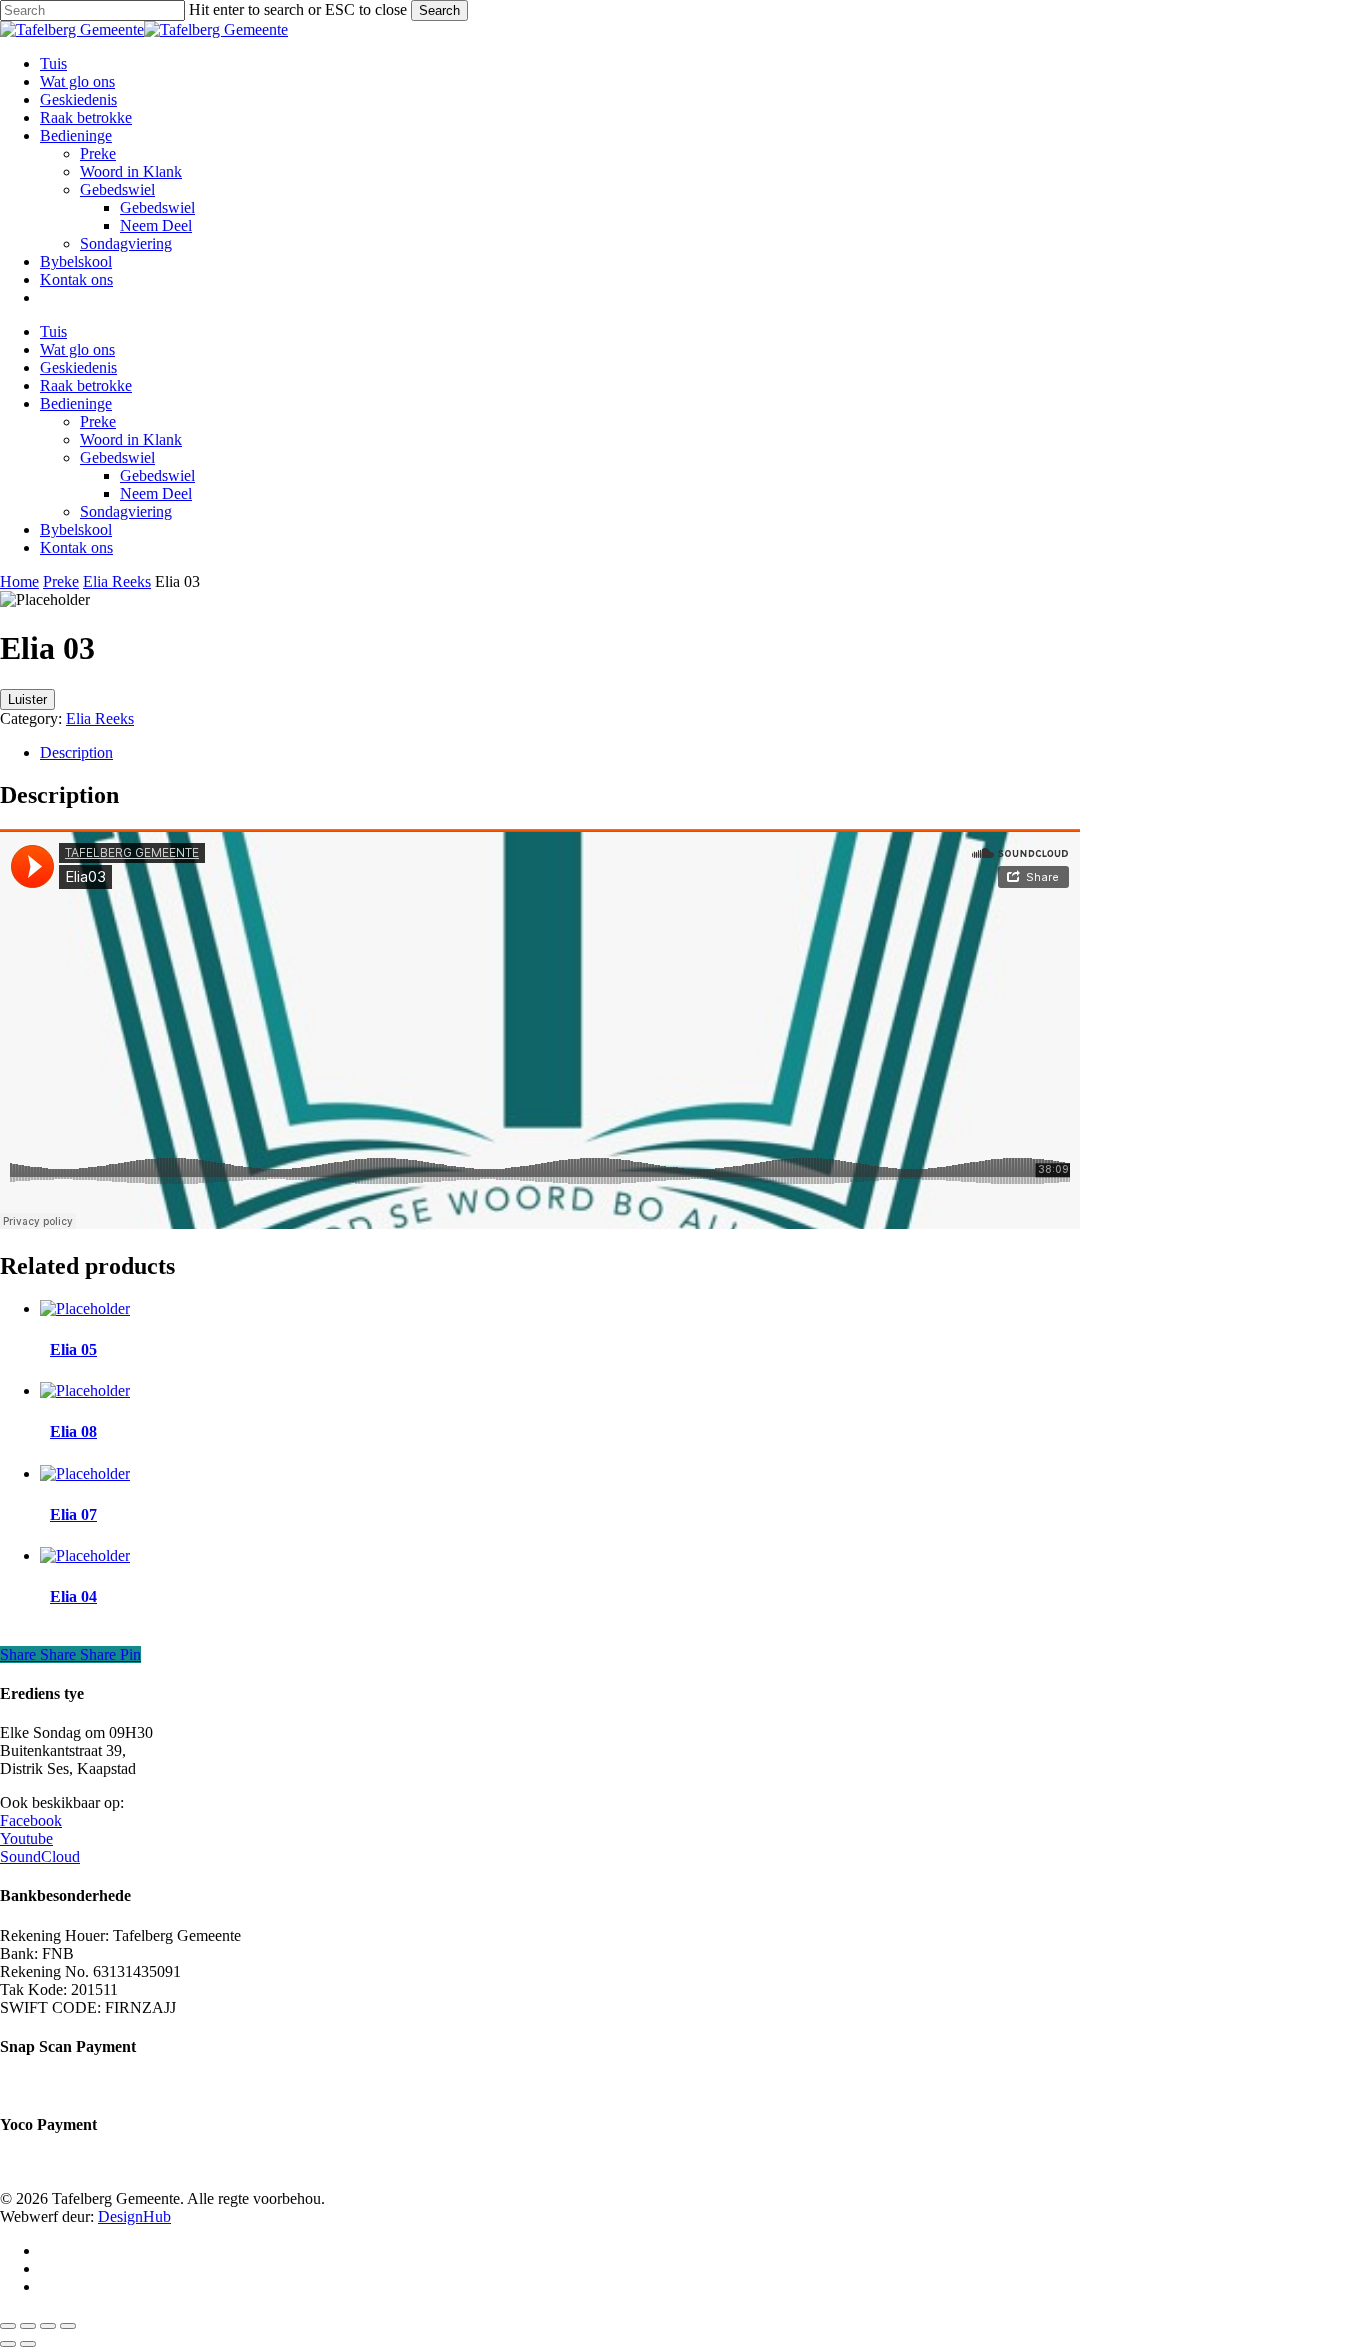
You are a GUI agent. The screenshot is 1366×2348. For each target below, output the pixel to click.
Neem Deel (156, 493)
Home (19, 581)
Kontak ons (76, 547)
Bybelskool (76, 529)
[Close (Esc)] (68, 2326)
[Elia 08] (85, 1390)
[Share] (48, 2326)
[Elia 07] (85, 1473)
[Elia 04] (85, 1555)
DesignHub (134, 2216)
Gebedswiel (117, 457)
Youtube (26, 1838)
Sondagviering (126, 511)
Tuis (53, 331)
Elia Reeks (117, 581)
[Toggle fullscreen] (28, 2326)
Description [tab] (76, 752)
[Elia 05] (85, 1308)
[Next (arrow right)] (28, 2344)
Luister (27, 699)
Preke (98, 421)
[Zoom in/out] (8, 2326)
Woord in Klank (131, 439)
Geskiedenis (78, 367)
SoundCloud (40, 1856)
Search (439, 10)
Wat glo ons (77, 349)
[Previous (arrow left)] (8, 2344)
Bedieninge (76, 403)
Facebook (31, 1820)
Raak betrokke (86, 385)
